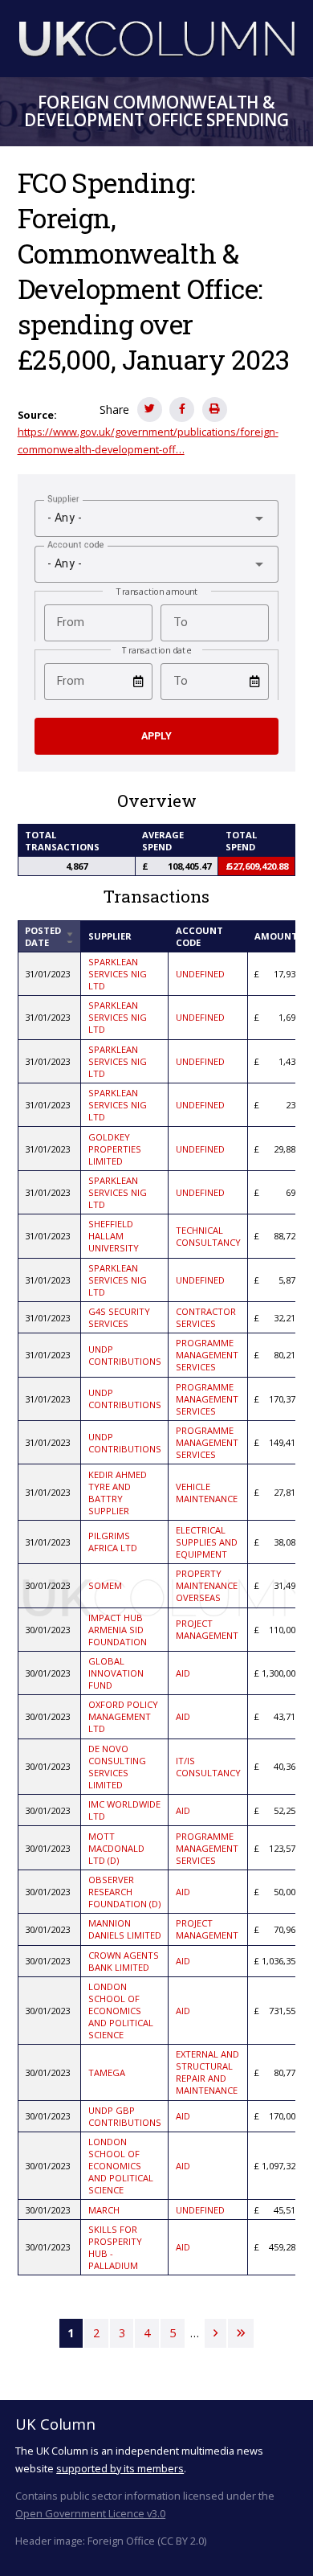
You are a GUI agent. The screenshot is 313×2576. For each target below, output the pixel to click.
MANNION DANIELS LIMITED (125, 1929)
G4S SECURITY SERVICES (119, 1317)
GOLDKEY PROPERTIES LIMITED (115, 1149)
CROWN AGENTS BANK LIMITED (124, 1961)
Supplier (110, 936)
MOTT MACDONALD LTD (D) (116, 1848)
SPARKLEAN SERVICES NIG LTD (118, 974)
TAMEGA (107, 2072)
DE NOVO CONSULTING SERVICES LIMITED (117, 1767)
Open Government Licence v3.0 (90, 2513)
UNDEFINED (200, 974)
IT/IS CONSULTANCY (208, 1767)
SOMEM (105, 1585)
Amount (276, 936)
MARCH (104, 2210)
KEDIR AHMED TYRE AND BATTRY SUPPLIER (118, 1493)
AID (183, 1673)
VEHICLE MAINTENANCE (207, 1493)
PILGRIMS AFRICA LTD (113, 1542)
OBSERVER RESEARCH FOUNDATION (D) (124, 1892)
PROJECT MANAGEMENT (207, 1629)
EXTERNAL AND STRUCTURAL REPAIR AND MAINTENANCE (207, 2072)
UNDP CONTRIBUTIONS (125, 1355)
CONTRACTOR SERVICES (206, 1317)
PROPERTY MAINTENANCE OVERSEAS (207, 1585)
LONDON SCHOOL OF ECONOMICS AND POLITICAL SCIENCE (121, 2011)
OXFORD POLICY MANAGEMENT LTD (123, 1716)
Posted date (49, 936)
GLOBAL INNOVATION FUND (116, 1673)
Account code (199, 936)
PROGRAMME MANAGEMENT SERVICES (207, 1355)
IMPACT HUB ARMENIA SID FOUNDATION (118, 1630)
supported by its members (120, 2468)
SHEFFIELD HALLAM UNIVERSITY (114, 1236)
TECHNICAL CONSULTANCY (208, 1236)
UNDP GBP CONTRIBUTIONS (125, 2116)
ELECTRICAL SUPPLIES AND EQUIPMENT (207, 1542)
